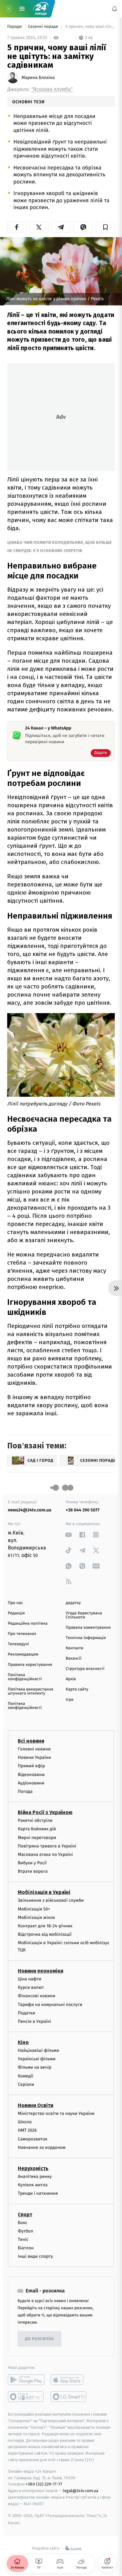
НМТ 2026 (27, 2131)
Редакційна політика (28, 1624)
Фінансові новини (37, 1996)
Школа (25, 2122)
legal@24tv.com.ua (81, 2491)
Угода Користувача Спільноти (84, 1615)
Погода (25, 1791)
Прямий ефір (31, 1766)
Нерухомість (33, 2168)
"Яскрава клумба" (52, 89)
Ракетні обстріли (35, 1820)
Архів (71, 1679)
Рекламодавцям (23, 1654)
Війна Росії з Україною (45, 1812)
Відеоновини (31, 1775)
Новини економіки (41, 1971)
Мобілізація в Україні (44, 1893)
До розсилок (40, 2339)
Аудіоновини (31, 1783)
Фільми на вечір (35, 2068)
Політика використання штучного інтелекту (30, 1691)
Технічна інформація (86, 1638)
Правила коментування (88, 1628)
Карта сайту (77, 1689)
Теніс (23, 2239)
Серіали (26, 2084)
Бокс (23, 2223)
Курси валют (31, 1987)
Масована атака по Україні (45, 1854)
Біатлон (26, 2248)
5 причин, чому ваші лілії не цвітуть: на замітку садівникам (90, 27)
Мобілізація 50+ (34, 1909)
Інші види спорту (35, 2257)
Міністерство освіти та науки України (56, 2113)
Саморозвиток (33, 2139)
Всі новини (31, 1741)
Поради (15, 27)
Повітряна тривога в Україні (47, 1846)
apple (69, 2380)
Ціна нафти (30, 1979)
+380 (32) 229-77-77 (44, 2484)
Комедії (25, 2076)
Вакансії (74, 1659)
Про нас (15, 1603)
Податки (26, 2013)
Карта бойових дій (37, 1829)
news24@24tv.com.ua (30, 1510)
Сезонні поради (43, 27)
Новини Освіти (36, 2105)
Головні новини (34, 1749)
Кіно (23, 2042)
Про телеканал (22, 1634)
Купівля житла (33, 2185)
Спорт (25, 2215)
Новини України (34, 1758)
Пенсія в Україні (34, 2021)
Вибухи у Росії (32, 1863)
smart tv (26, 2397)
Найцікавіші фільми (38, 2050)
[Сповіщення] (114, 9)
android (26, 2380)
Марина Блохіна (38, 78)
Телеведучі (18, 1644)
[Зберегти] (105, 227)
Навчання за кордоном (42, 2147)
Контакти (74, 1648)
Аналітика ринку (35, 2176)
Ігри (70, 1700)
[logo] (41, 9)
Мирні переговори (37, 1838)
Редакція (16, 1613)
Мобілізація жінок (36, 1917)
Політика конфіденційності (25, 1677)
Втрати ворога (33, 1872)
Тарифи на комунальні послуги (50, 2005)
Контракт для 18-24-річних (45, 1926)
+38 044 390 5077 (83, 1510)
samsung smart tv (69, 2397)
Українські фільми (37, 2059)
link (69, 1535)
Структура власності (85, 1669)
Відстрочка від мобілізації (45, 1935)
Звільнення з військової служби (51, 1901)
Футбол (25, 2231)
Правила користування (30, 1665)
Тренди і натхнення (38, 2194)
